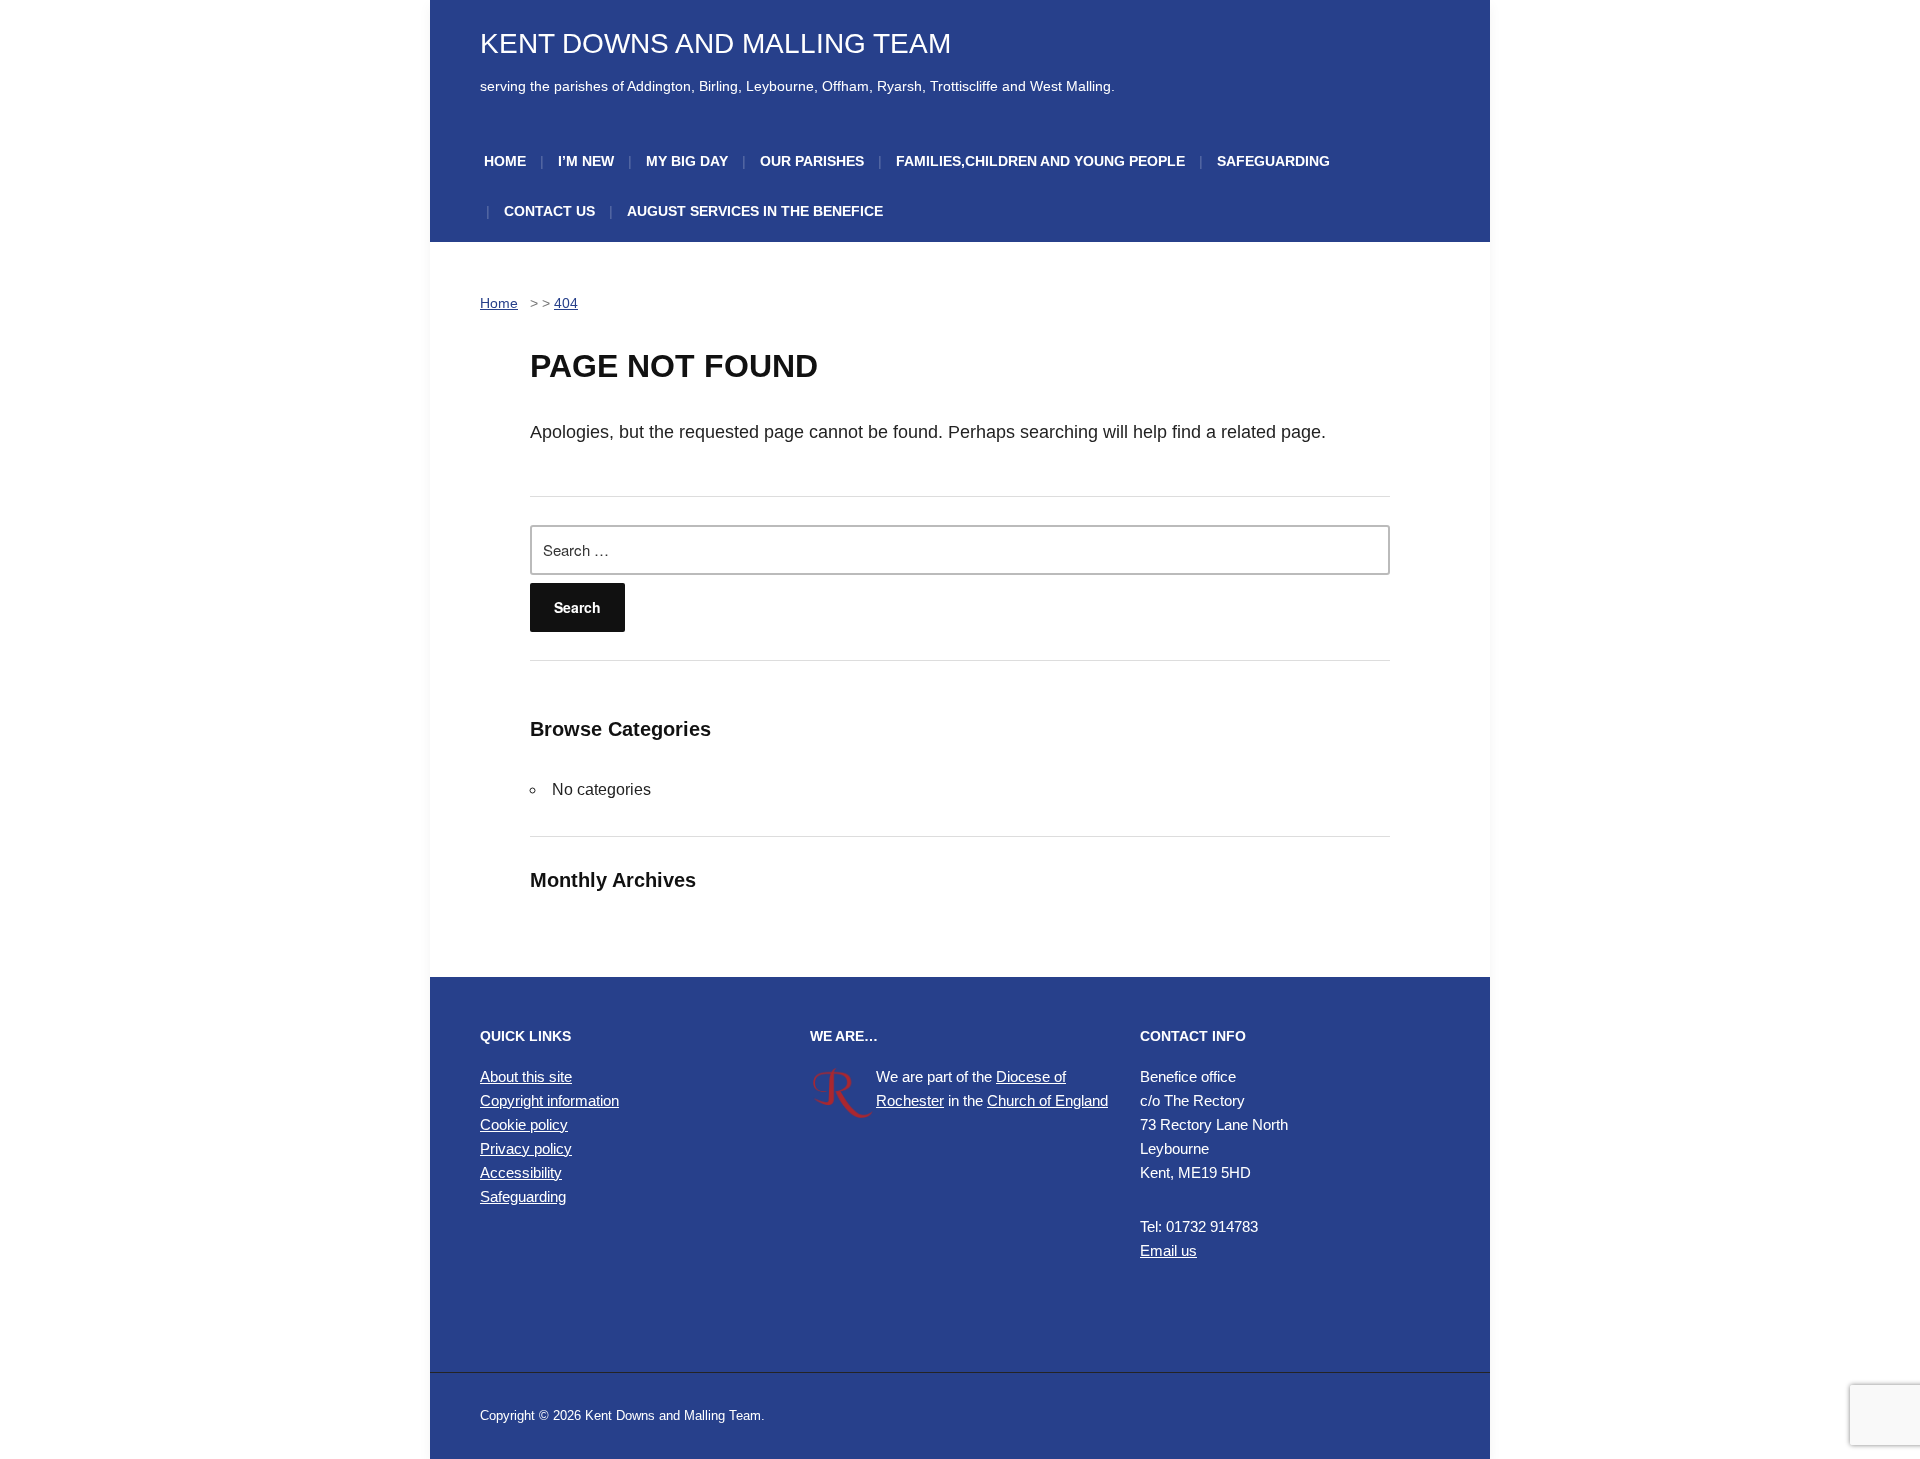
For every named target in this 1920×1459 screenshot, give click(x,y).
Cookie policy (524, 1124)
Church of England (1047, 1100)
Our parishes (812, 161)
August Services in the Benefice (755, 211)
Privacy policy (526, 1148)
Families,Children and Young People (1040, 161)
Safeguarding (1273, 161)
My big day (687, 161)
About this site (526, 1076)
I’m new (586, 161)
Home (505, 161)
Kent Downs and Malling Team (715, 43)
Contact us (549, 211)
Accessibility (521, 1172)
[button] (630, 1285)
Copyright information (549, 1100)
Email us (1168, 1250)
